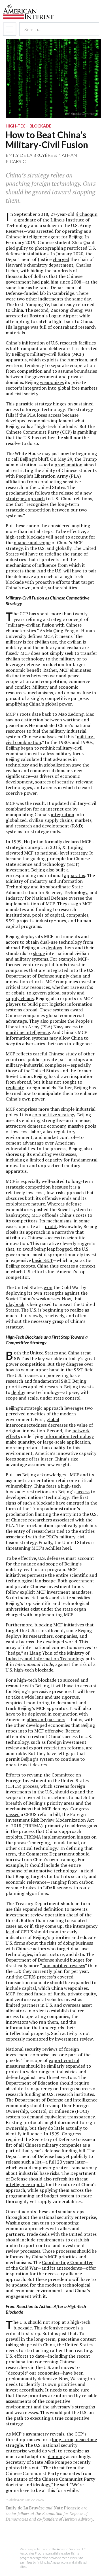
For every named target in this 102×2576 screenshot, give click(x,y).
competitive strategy (54, 1115)
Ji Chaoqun (86, 214)
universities (17, 1609)
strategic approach (25, 498)
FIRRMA (33, 1837)
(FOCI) (82, 2111)
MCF (64, 670)
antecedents (69, 2268)
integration (62, 814)
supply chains (59, 820)
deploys (54, 948)
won (48, 1287)
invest (12, 2390)
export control (64, 2060)
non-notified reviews (64, 1966)
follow (12, 1592)
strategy (14, 2424)
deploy (18, 1392)
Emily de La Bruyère (29, 155)
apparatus (75, 875)
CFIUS (14, 1786)
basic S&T (42, 1260)
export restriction (47, 1748)
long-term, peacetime (74, 2439)
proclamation (68, 465)
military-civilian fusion (31, 625)
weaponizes (52, 382)
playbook (15, 1304)
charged (61, 259)
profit (51, 1226)
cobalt (18, 993)
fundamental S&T (52, 1381)
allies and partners (46, 1719)
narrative (64, 1232)
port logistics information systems (49, 1007)
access (83, 1492)
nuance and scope (32, 543)
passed (13, 1814)
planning (56, 2456)
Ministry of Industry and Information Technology (48, 1656)
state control (67, 1398)
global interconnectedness (32, 1422)
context (87, 1266)
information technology (69, 1436)
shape (39, 953)
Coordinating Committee (68, 2262)
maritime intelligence (28, 1032)
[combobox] (54, 29)
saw (9, 720)
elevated (14, 853)
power (38, 1099)
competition (33, 1364)
